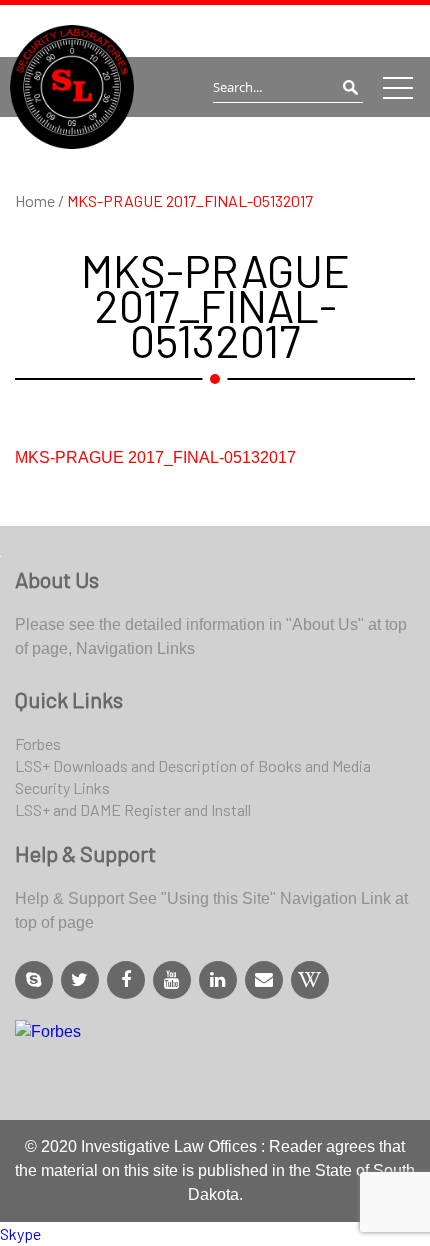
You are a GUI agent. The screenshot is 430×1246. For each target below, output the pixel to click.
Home (36, 200)
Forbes (38, 743)
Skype (20, 1233)
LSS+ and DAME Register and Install (133, 809)
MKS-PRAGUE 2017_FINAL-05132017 (155, 457)
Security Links (62, 787)
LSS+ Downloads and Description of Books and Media (193, 765)
